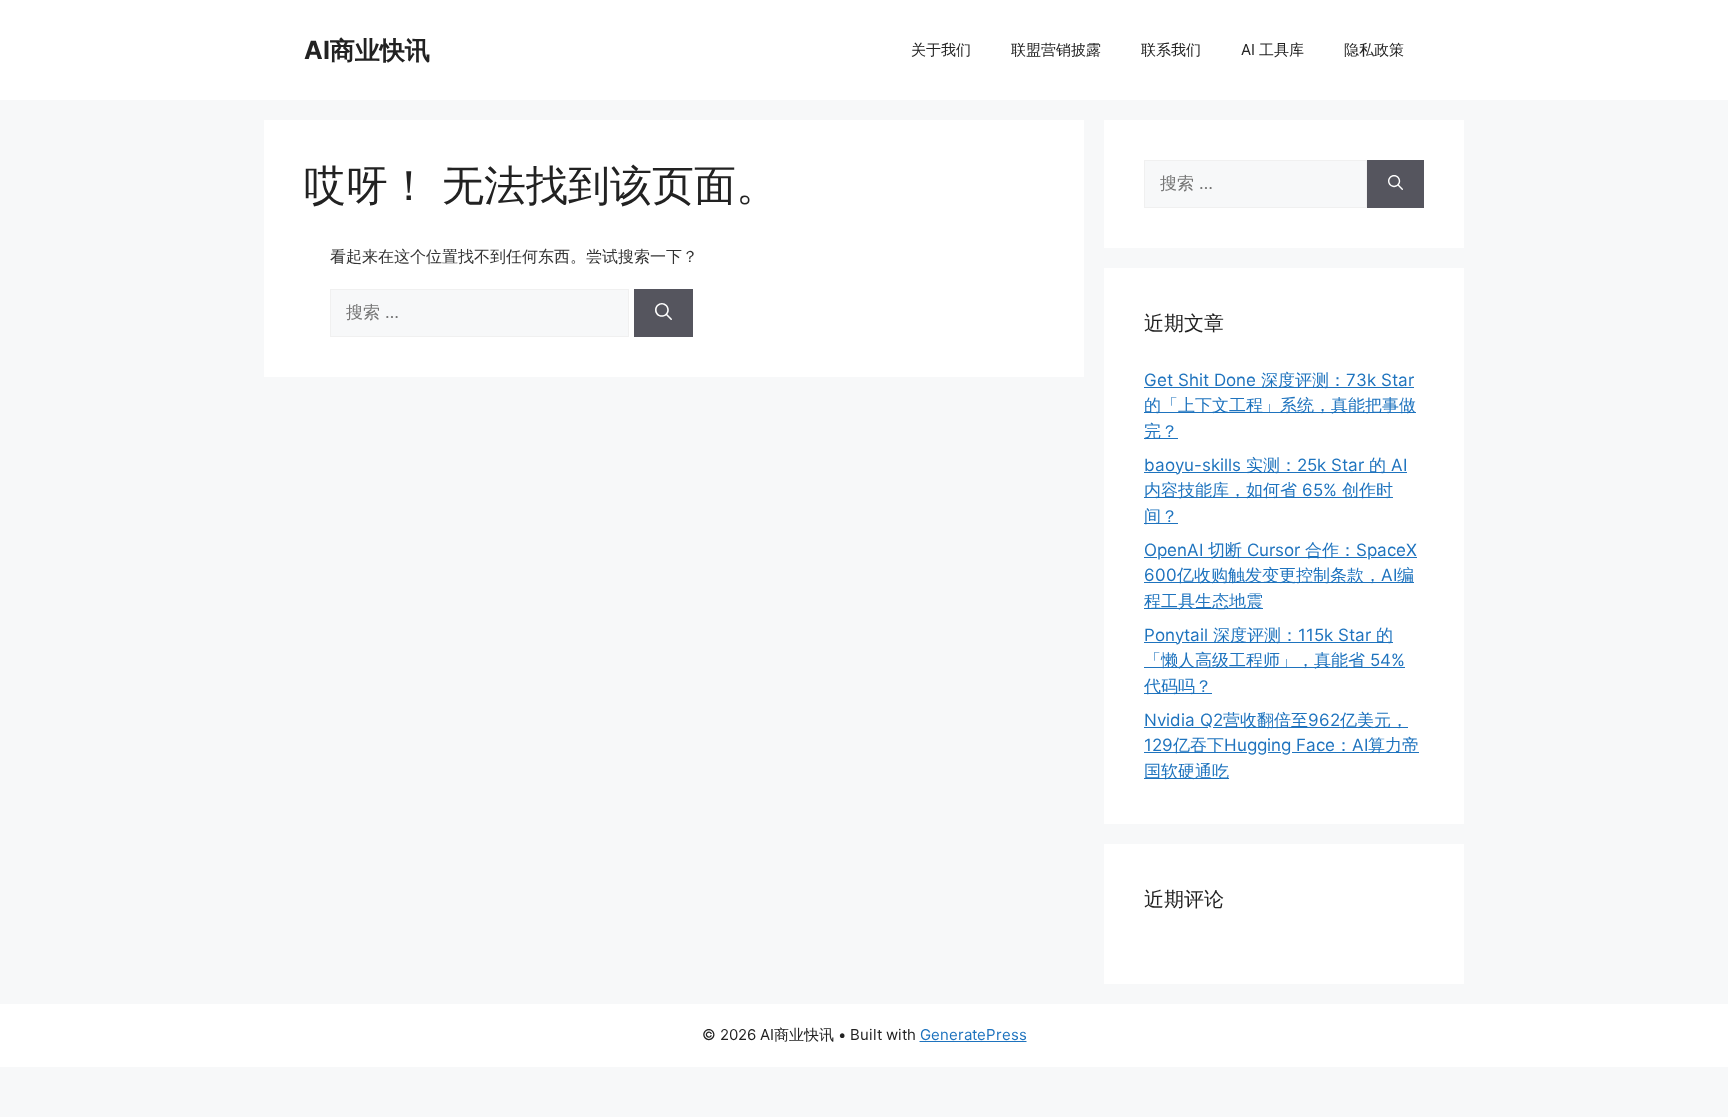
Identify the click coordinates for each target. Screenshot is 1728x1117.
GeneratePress (973, 1034)
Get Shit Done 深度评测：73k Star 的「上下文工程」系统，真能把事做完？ (1280, 405)
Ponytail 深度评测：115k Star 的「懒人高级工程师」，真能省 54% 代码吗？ (1274, 660)
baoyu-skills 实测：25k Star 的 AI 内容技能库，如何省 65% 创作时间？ (1275, 490)
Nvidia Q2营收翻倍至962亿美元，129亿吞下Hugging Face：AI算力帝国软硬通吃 (1281, 745)
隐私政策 (1374, 49)
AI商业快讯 (367, 50)
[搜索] (663, 313)
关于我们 (941, 49)
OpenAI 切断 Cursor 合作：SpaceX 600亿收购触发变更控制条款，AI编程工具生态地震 (1280, 575)
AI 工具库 (1272, 49)
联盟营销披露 (1056, 49)
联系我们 (1171, 49)
